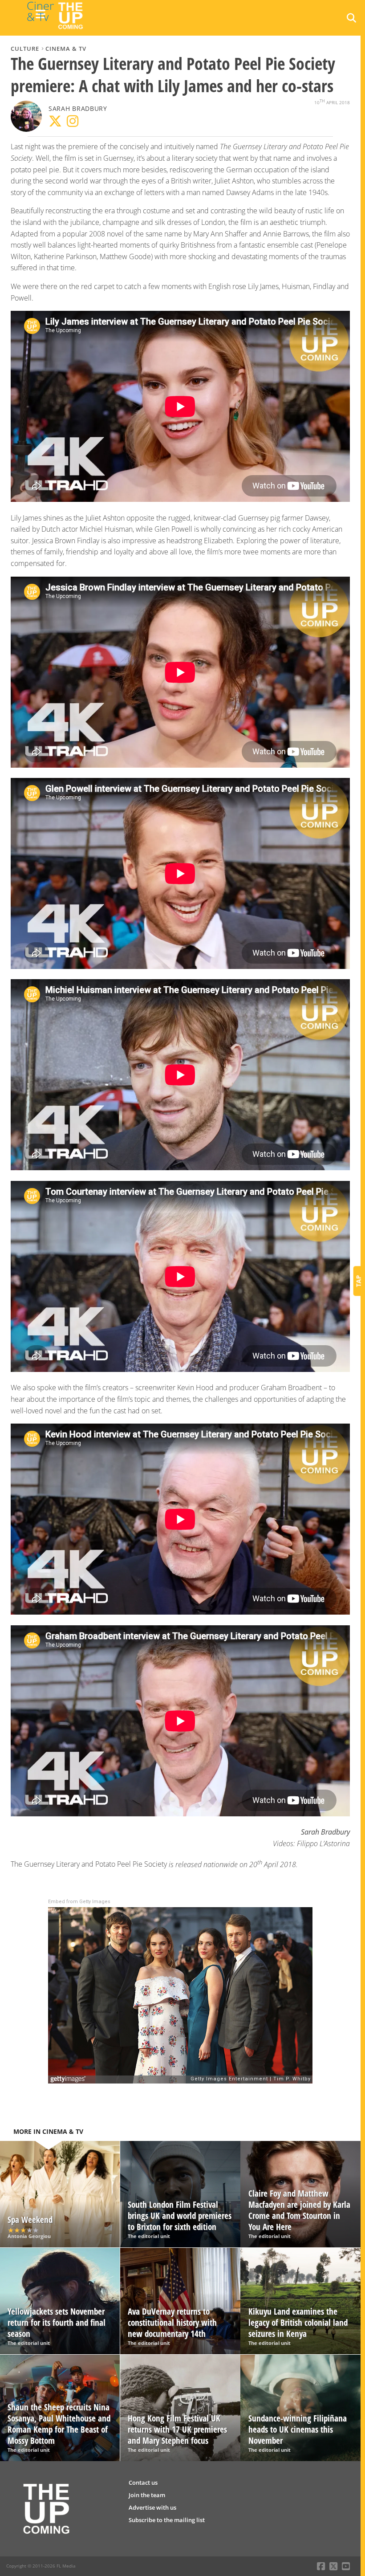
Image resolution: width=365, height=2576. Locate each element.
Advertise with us (152, 2507)
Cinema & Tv (66, 49)
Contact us (143, 2482)
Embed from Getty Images (79, 1902)
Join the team (147, 2495)
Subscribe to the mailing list (167, 2520)
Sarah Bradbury (78, 108)
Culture (25, 49)
